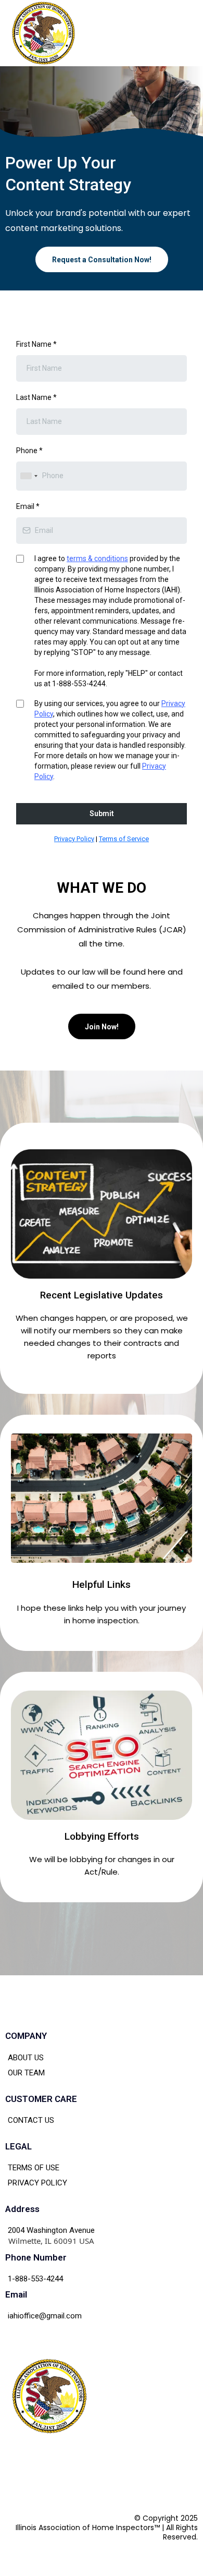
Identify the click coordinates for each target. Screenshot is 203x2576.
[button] (187, 33)
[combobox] (29, 476)
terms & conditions (97, 558)
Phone (29, 451)
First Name (36, 344)
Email (28, 506)
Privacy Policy (74, 839)
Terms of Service (124, 839)
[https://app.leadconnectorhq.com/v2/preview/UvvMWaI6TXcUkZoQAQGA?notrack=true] (43, 33)
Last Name (36, 397)
